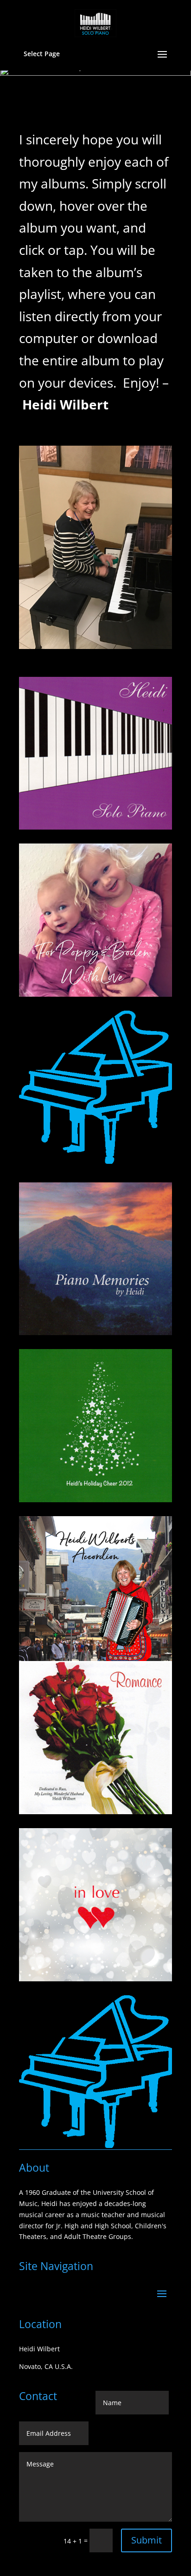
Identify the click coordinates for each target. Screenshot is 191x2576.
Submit (146, 2540)
